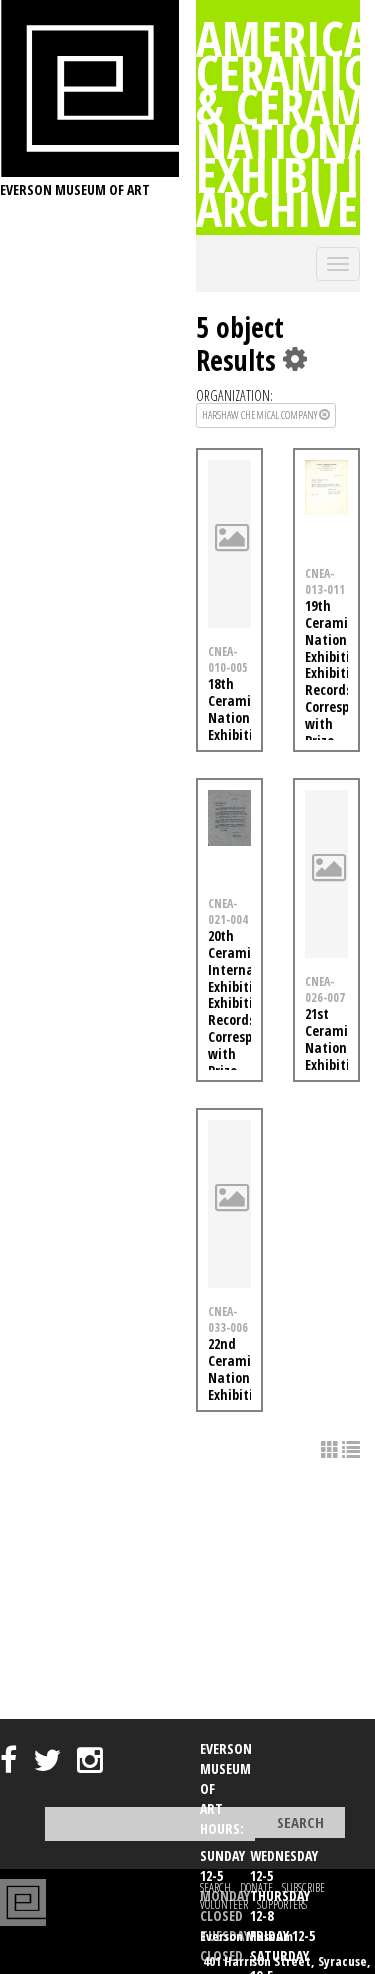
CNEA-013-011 (325, 581)
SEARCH (215, 1887)
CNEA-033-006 (228, 1319)
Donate (256, 1887)
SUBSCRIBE (303, 1887)
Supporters (282, 1904)
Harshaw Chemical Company (260, 414)
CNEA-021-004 (228, 911)
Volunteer (224, 1904)
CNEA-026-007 (325, 989)
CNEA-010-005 (228, 659)
